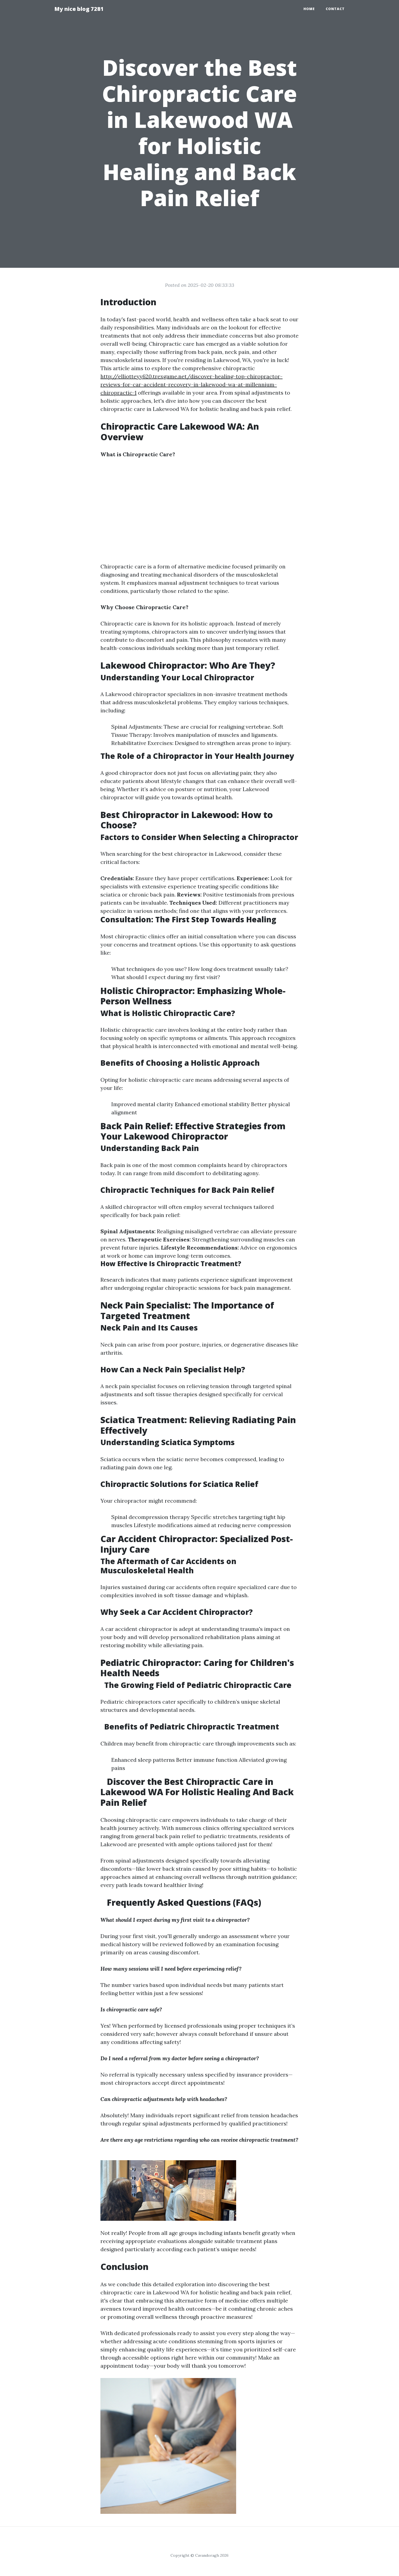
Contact (335, 9)
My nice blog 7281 (79, 9)
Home (309, 9)
